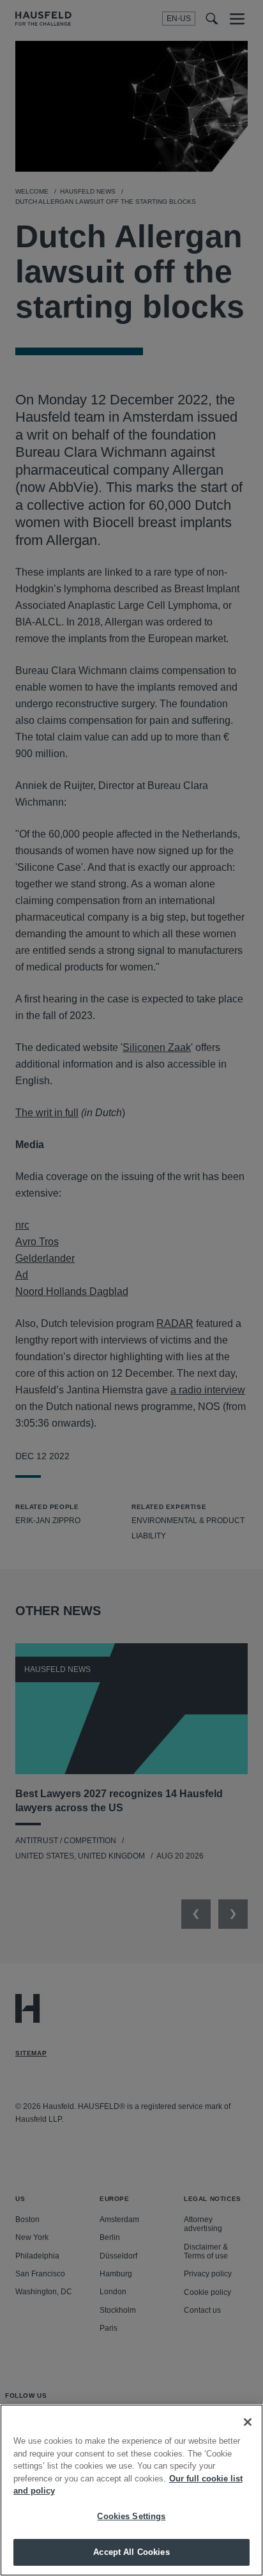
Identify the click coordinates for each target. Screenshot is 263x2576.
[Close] (248, 2422)
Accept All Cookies (131, 2552)
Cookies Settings (131, 2516)
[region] (131, 2490)
